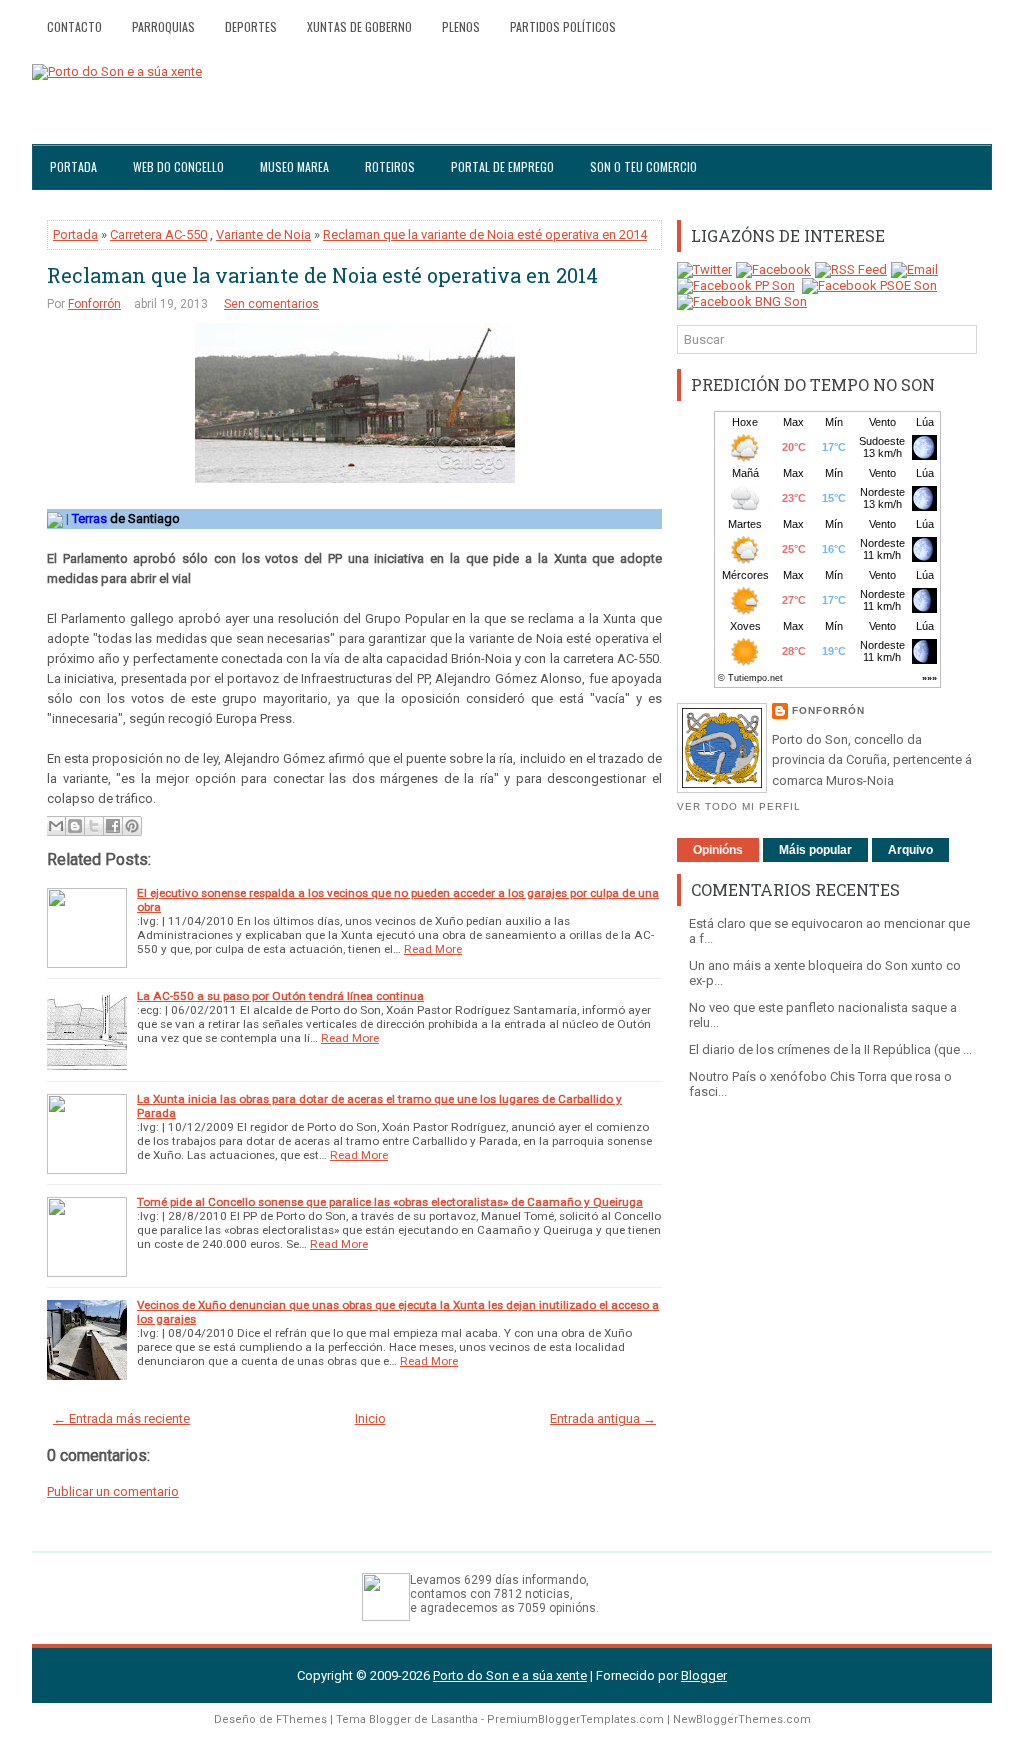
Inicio (370, 1418)
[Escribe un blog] (75, 826)
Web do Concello (178, 166)
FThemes (301, 1719)
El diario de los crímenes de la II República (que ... (830, 1049)
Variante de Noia (263, 234)
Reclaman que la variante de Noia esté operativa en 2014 (485, 234)
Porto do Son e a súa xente (510, 1675)
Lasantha (454, 1719)
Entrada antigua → (603, 1418)
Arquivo (910, 850)
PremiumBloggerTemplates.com (575, 1719)
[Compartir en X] (94, 826)
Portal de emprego (502, 166)
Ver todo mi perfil (739, 806)
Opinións (718, 850)
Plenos (461, 26)
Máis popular (815, 850)
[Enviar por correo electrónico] (56, 826)
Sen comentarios (271, 304)
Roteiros (390, 166)
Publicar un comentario (113, 1491)
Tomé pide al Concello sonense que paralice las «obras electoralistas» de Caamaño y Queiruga (390, 1202)
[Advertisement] (827, 1250)
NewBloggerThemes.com (742, 1719)
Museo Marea (294, 166)
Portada (73, 166)
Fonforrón (94, 304)
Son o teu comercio (643, 166)
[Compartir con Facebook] (113, 826)
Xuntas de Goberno (359, 26)
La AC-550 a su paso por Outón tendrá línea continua (280, 996)
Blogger (704, 1675)
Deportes (251, 26)
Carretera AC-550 (158, 234)
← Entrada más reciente (121, 1418)
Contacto (74, 26)
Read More (433, 949)
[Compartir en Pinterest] (132, 826)
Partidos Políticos (563, 26)
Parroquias (163, 26)
